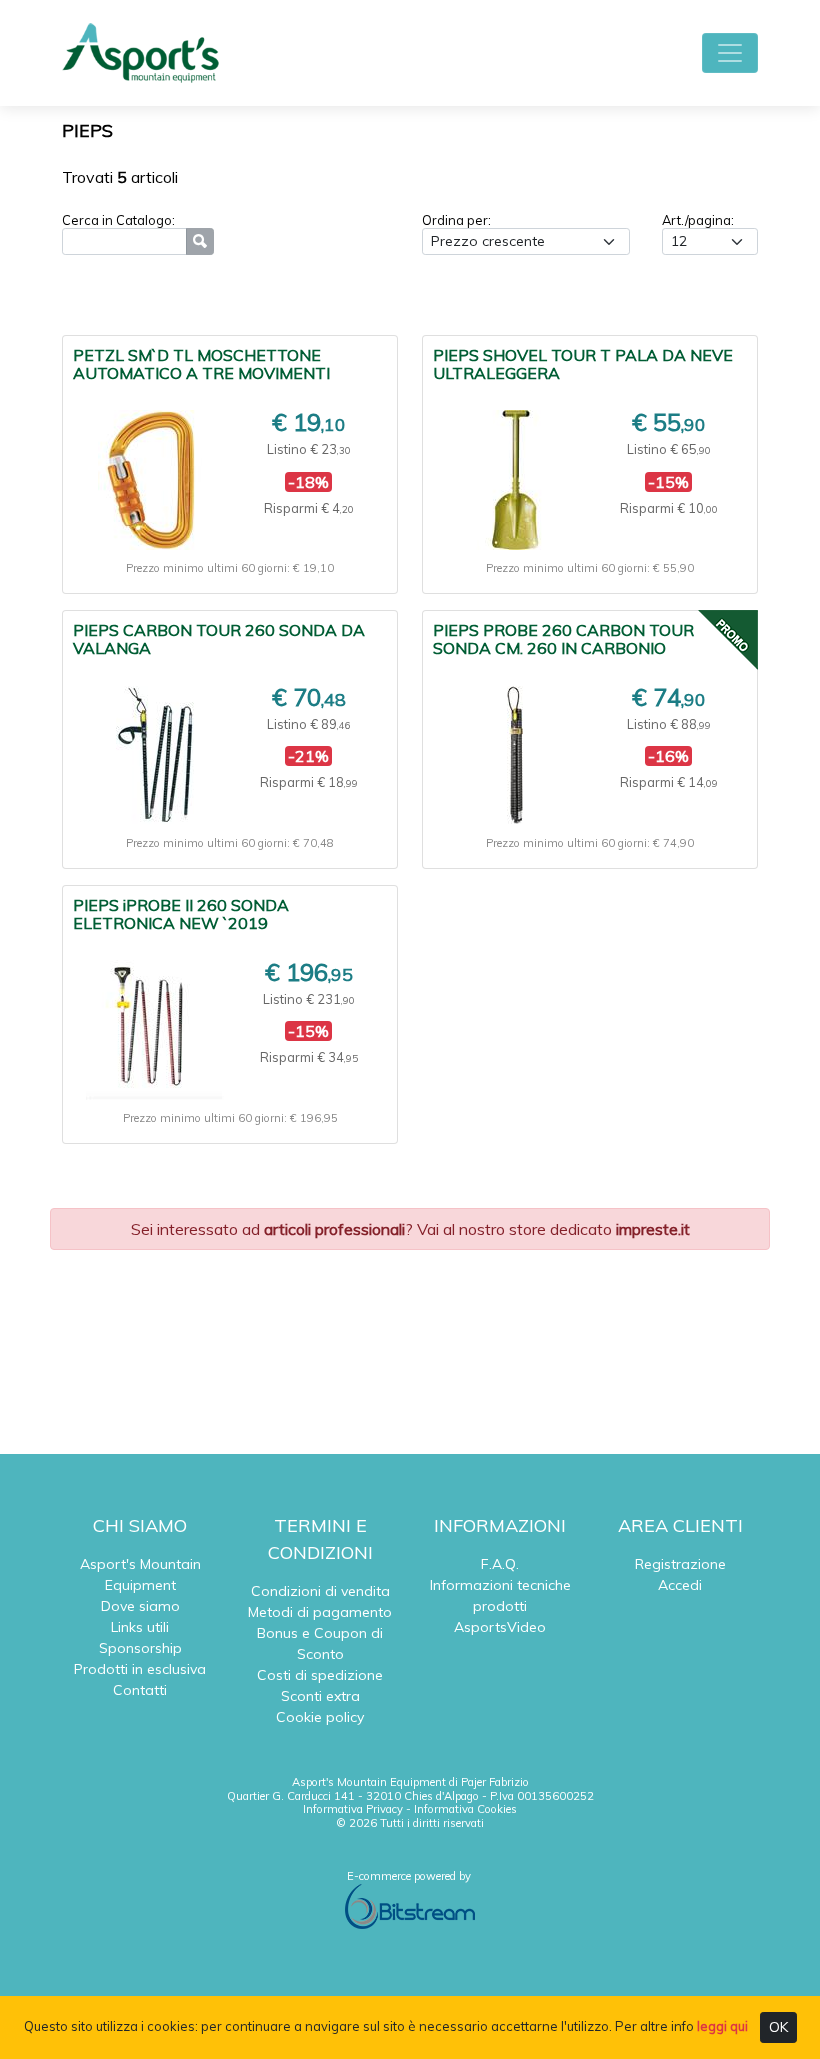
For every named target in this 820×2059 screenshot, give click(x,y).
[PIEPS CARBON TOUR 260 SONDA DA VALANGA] (155, 755)
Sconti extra (320, 1696)
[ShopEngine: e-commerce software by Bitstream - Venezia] (410, 1905)
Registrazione (680, 1564)
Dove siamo (140, 1606)
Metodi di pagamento (320, 1612)
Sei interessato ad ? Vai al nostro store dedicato (410, 1229)
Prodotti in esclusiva (140, 1669)
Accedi (680, 1585)
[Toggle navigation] (730, 53)
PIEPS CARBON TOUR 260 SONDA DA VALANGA (219, 639)
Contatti (140, 1690)
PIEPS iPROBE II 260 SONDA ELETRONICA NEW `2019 (181, 914)
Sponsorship (140, 1648)
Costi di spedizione (320, 1675)
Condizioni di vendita (320, 1591)
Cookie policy (320, 1717)
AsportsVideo (500, 1627)
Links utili (140, 1627)
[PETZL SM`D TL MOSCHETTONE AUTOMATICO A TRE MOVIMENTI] (154, 480)
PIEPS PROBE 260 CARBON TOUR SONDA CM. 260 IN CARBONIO (563, 639)
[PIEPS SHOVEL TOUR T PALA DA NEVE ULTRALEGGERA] (515, 480)
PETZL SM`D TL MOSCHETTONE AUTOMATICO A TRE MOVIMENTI (201, 364)
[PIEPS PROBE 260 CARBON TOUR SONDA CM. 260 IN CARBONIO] (515, 755)
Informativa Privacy (353, 1809)
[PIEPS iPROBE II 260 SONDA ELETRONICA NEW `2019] (155, 1030)
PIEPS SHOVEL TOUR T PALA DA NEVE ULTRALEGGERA (583, 364)
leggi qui (722, 2026)
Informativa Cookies (465, 1809)
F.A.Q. (500, 1564)
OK (778, 2027)
